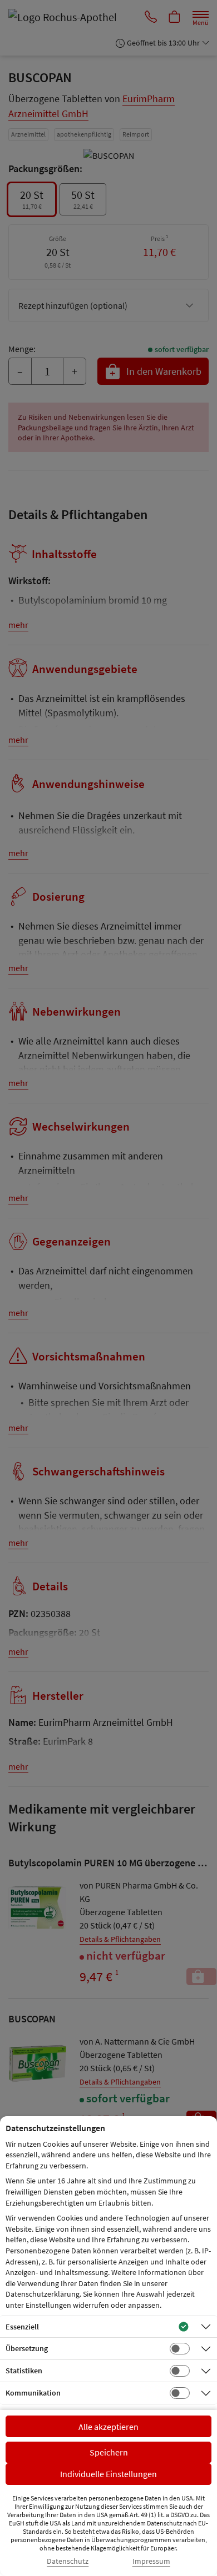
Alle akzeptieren (108, 2427)
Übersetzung (27, 2348)
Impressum (151, 2561)
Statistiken (24, 2371)
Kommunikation (33, 2393)
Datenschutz (68, 2561)
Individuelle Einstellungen (108, 2474)
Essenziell (22, 2327)
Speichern (109, 2452)
